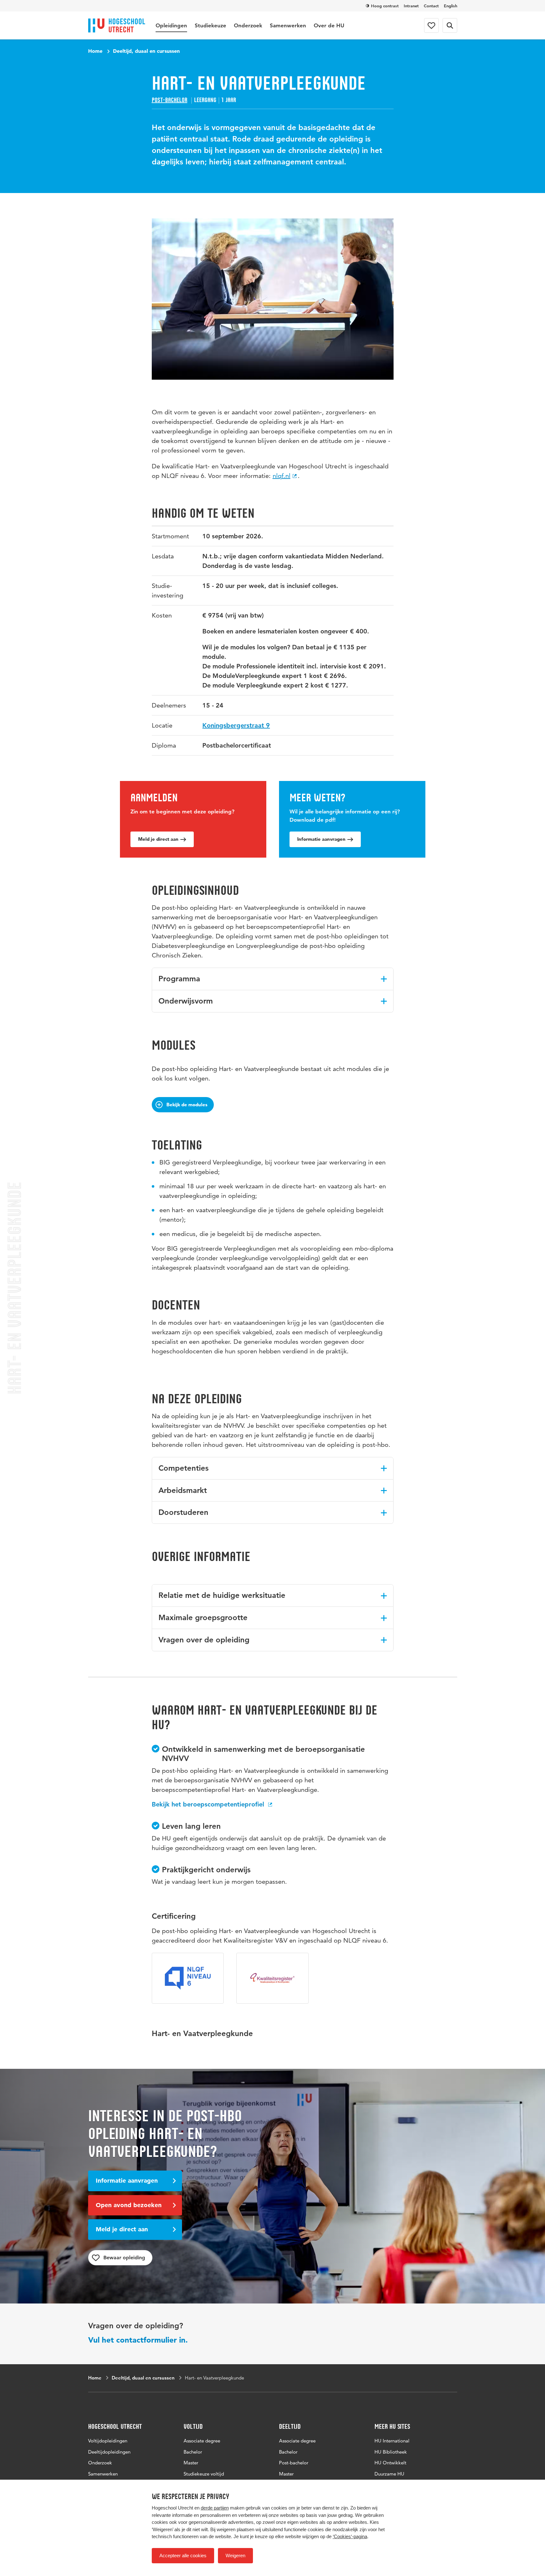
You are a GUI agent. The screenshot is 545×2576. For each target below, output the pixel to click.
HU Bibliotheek (391, 2452)
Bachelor (193, 2452)
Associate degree (202, 2441)
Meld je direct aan (158, 839)
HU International (392, 2441)
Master (191, 2463)
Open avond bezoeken (129, 2205)
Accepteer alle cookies (183, 2555)
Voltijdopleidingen (108, 2441)
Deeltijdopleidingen (109, 2452)
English (451, 6)
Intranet (411, 6)
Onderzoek (248, 25)
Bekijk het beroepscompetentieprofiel (209, 1804)
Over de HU (329, 25)
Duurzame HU (389, 2474)
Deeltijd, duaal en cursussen (146, 51)
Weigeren (235, 2555)
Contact (431, 6)
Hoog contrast (385, 6)
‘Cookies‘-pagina (350, 2536)
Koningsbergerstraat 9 (236, 725)
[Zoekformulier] (450, 25)
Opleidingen (171, 25)
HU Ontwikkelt (390, 2463)
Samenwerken (288, 25)
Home (95, 51)
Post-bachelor (170, 100)
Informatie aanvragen (321, 839)
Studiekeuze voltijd (204, 2474)
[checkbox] (120, 2258)
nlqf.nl (282, 476)
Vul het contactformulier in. (138, 2340)
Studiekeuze (210, 25)
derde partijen (215, 2508)
